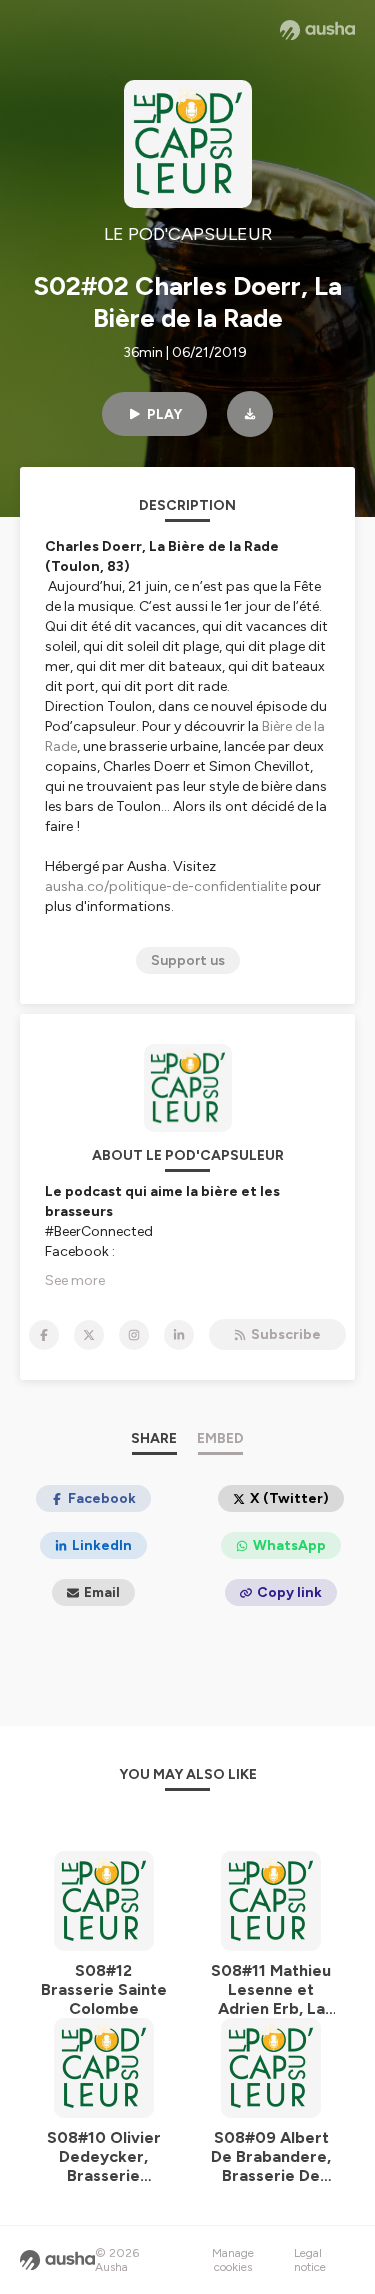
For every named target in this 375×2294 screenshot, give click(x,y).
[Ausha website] (317, 30)
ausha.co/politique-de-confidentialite (166, 886)
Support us (188, 960)
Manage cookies (233, 2260)
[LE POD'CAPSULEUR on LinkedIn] (179, 1335)
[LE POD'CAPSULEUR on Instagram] (134, 1335)
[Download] (250, 414)
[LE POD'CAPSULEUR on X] (89, 1335)
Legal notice (310, 2260)
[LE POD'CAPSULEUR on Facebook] (44, 1335)
